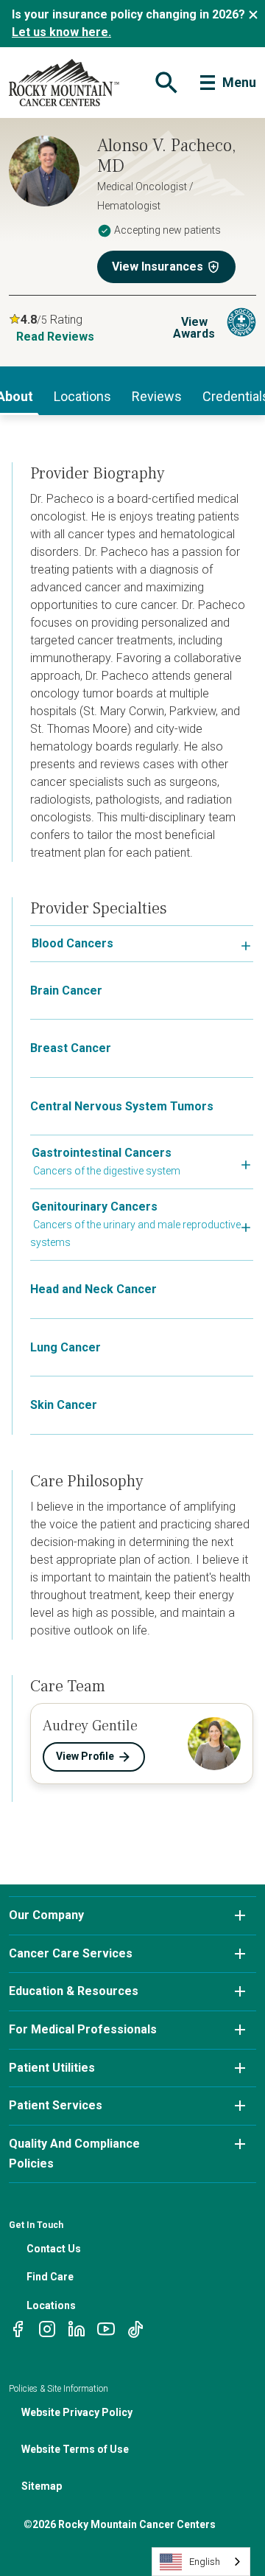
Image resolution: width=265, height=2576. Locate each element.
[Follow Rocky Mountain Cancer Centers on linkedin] (77, 2328)
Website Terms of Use (75, 2449)
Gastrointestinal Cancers (102, 1153)
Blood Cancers (73, 943)
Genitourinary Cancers (95, 1207)
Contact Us (54, 2249)
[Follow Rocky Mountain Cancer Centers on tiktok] (135, 2328)
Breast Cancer (71, 1048)
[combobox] (201, 2562)
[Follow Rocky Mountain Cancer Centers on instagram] (47, 2328)
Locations (51, 2305)
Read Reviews (55, 337)
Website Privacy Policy (77, 2412)
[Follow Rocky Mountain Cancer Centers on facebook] (18, 2328)
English (205, 2562)
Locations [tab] (82, 396)
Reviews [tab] (157, 396)
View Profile (85, 1756)
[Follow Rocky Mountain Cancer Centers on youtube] (106, 2328)
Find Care (50, 2277)
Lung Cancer (66, 1347)
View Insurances (158, 267)
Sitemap (42, 2486)
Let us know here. (61, 32)
